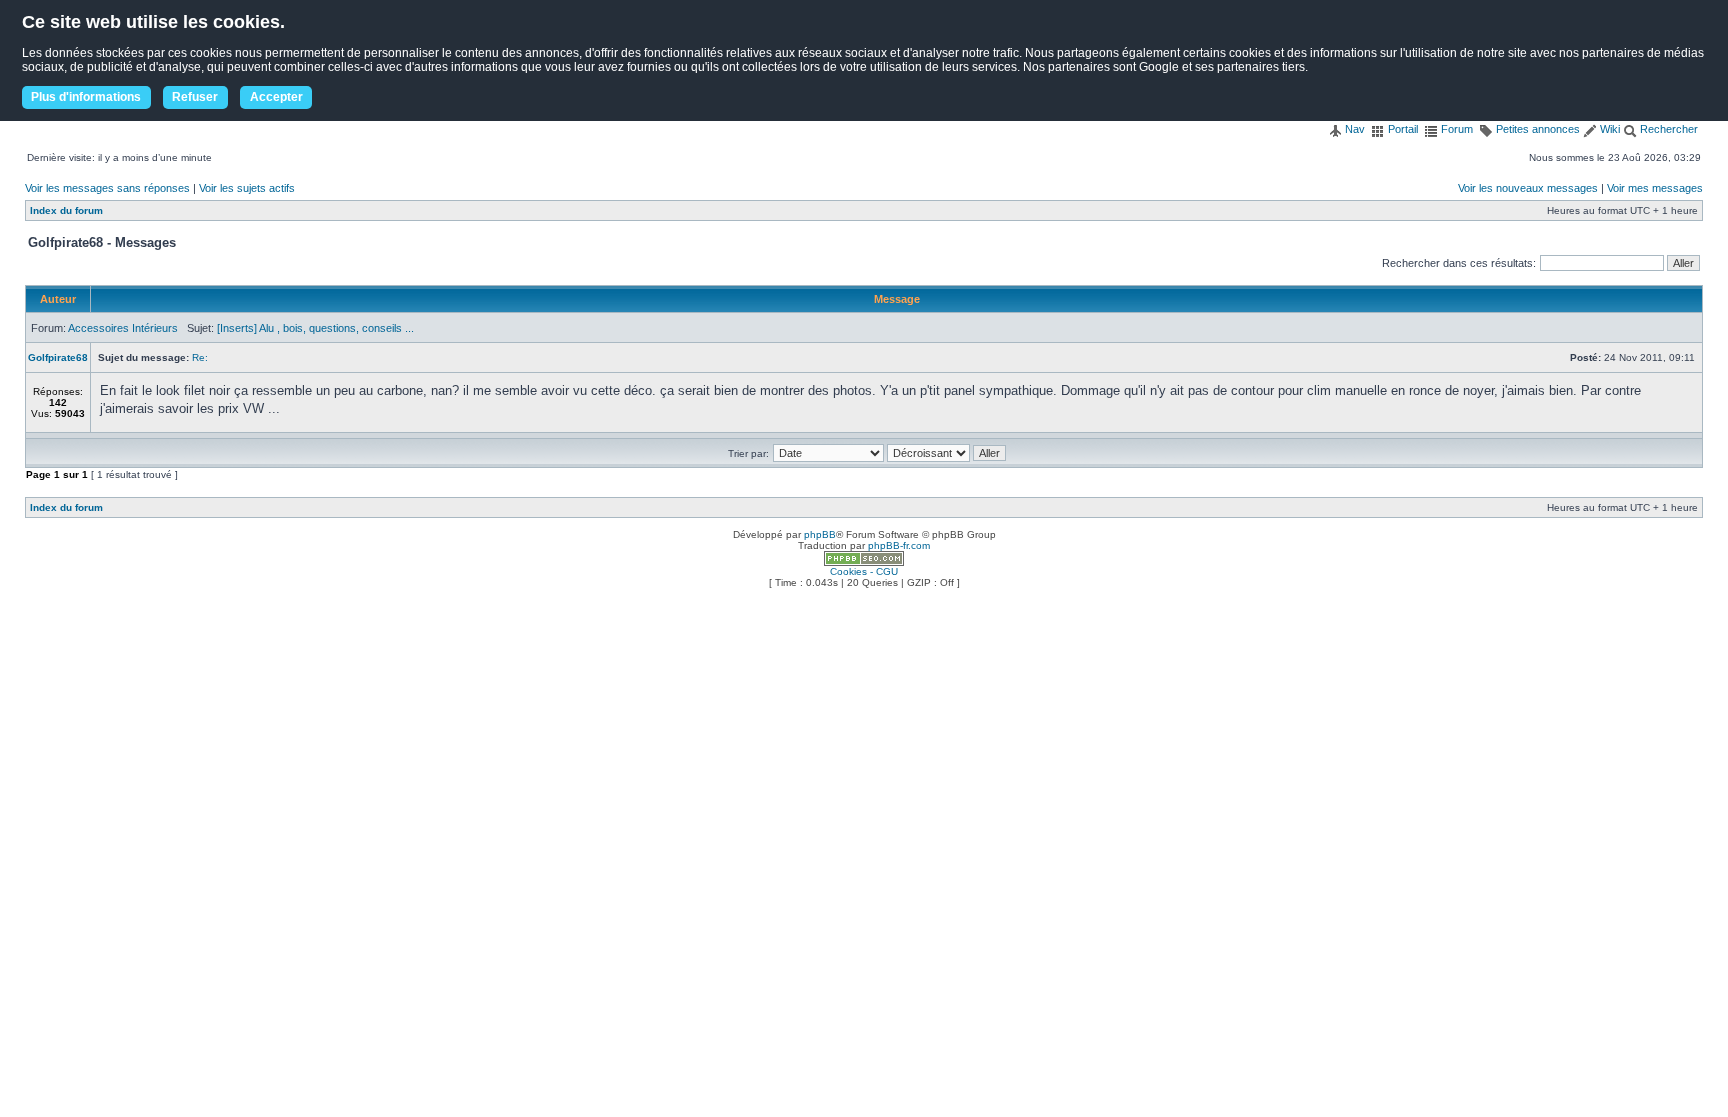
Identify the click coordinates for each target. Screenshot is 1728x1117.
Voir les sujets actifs (247, 188)
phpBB (820, 534)
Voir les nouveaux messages (1528, 188)
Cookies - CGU (864, 571)
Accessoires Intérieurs (123, 328)
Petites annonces (1536, 129)
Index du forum (66, 210)
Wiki (1608, 129)
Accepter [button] (276, 97)
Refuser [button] (195, 97)
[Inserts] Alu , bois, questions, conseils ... (315, 328)
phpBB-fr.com (899, 545)
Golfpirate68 (58, 357)
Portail (1401, 129)
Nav (1353, 129)
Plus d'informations (86, 97)
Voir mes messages (1655, 188)
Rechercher (1667, 129)
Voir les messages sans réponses (107, 188)
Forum (1455, 129)
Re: (200, 357)
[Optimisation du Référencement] (864, 562)
